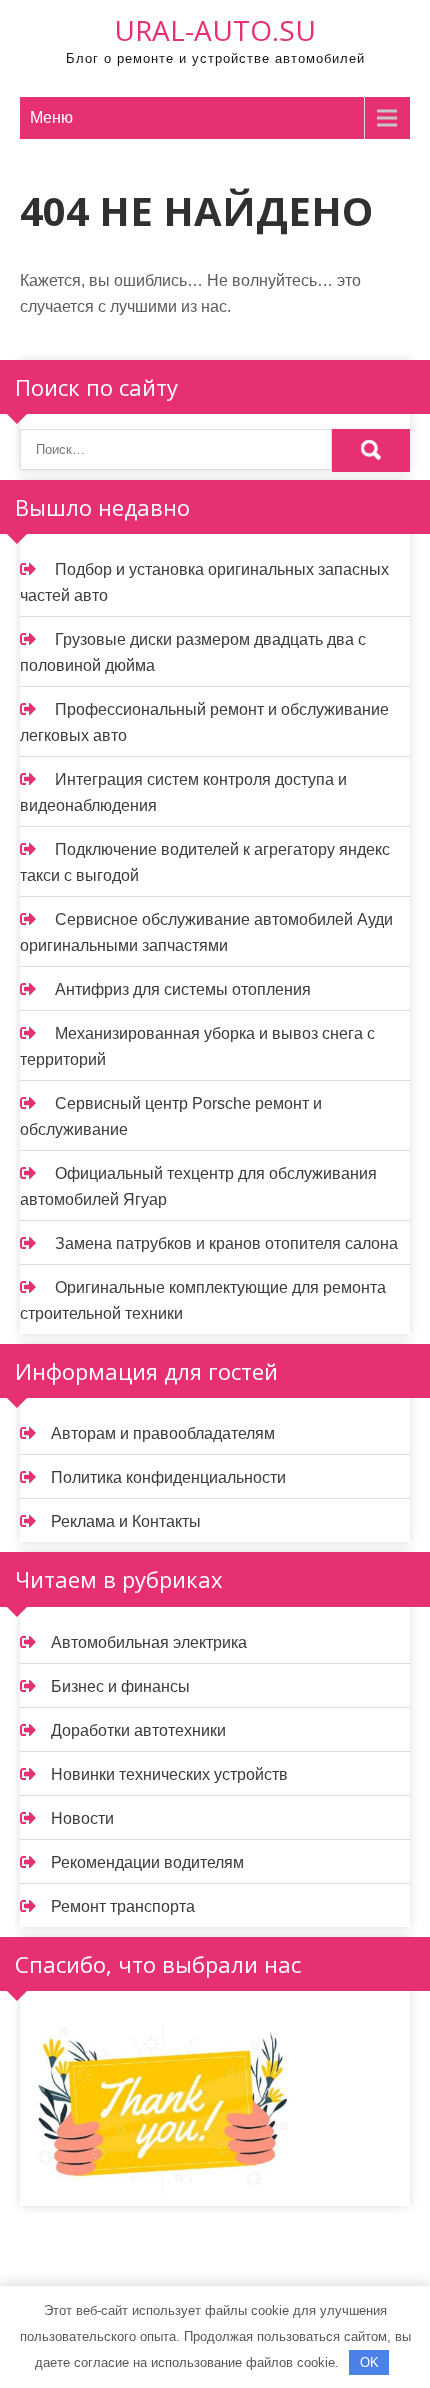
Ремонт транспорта (123, 1906)
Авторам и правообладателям (163, 1433)
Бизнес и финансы (120, 1686)
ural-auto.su (215, 30)
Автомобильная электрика (149, 1642)
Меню (51, 117)
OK (369, 2362)
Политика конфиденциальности (168, 1477)
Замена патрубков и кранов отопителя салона (226, 1243)
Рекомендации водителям (147, 1862)
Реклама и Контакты (126, 1521)
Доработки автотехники (138, 1730)
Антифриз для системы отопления (183, 989)
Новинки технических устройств (169, 1774)
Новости (82, 1818)
